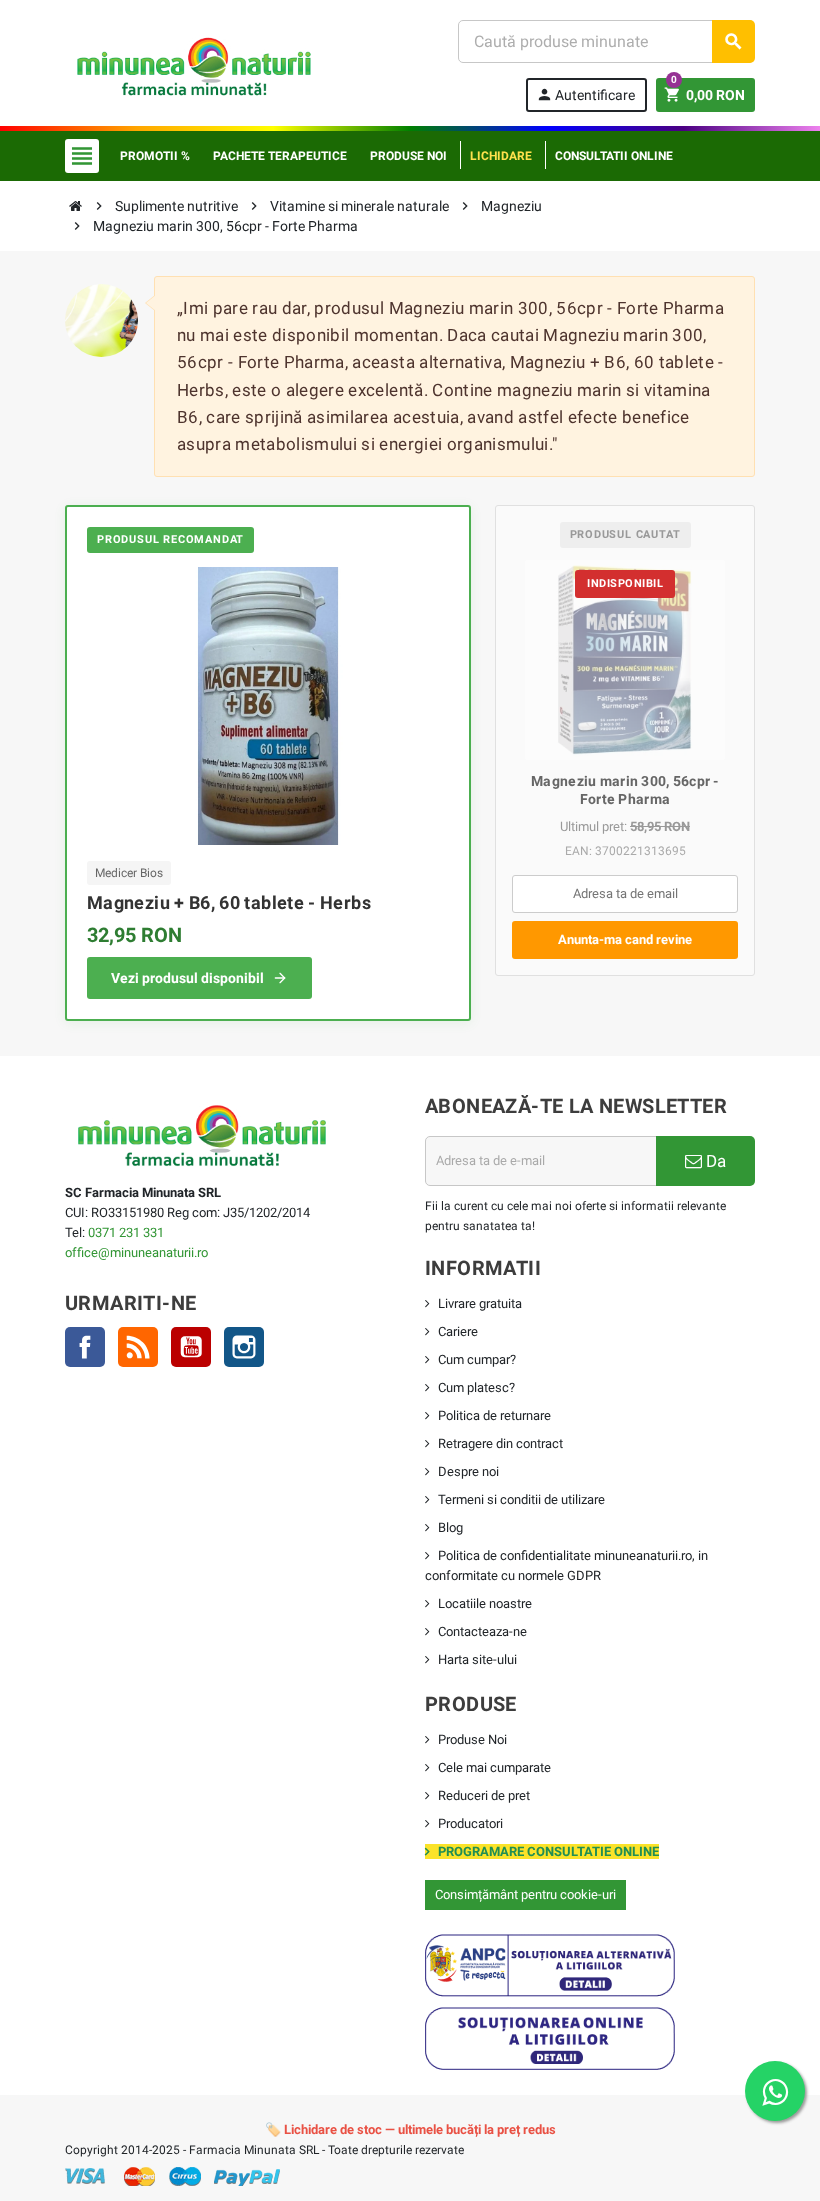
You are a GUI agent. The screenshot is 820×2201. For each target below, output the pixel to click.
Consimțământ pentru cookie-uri (525, 1894)
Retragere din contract (500, 1443)
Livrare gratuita (480, 1303)
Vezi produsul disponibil (187, 978)
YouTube (191, 1347)
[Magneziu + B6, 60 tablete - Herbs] (268, 705)
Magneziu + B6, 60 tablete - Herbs (229, 902)
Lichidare (501, 156)
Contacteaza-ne (482, 1631)
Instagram (244, 1347)
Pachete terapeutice (280, 156)
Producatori (470, 1823)
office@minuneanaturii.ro (136, 1252)
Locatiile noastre (485, 1603)
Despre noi (468, 1471)
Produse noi (408, 156)
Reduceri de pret (484, 1795)
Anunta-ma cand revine (625, 939)
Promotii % (155, 156)
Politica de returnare (494, 1415)
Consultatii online (614, 156)
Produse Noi (472, 1739)
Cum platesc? (476, 1387)
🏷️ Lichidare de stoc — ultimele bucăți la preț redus (410, 2129)
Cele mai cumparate (494, 1767)
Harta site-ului (477, 1659)
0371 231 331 (126, 1232)
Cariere (458, 1331)
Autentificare (585, 94)
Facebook (85, 1347)
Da (714, 1161)
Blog (450, 1527)
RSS (138, 1347)
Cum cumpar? (477, 1359)
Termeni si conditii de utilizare (521, 1499)
